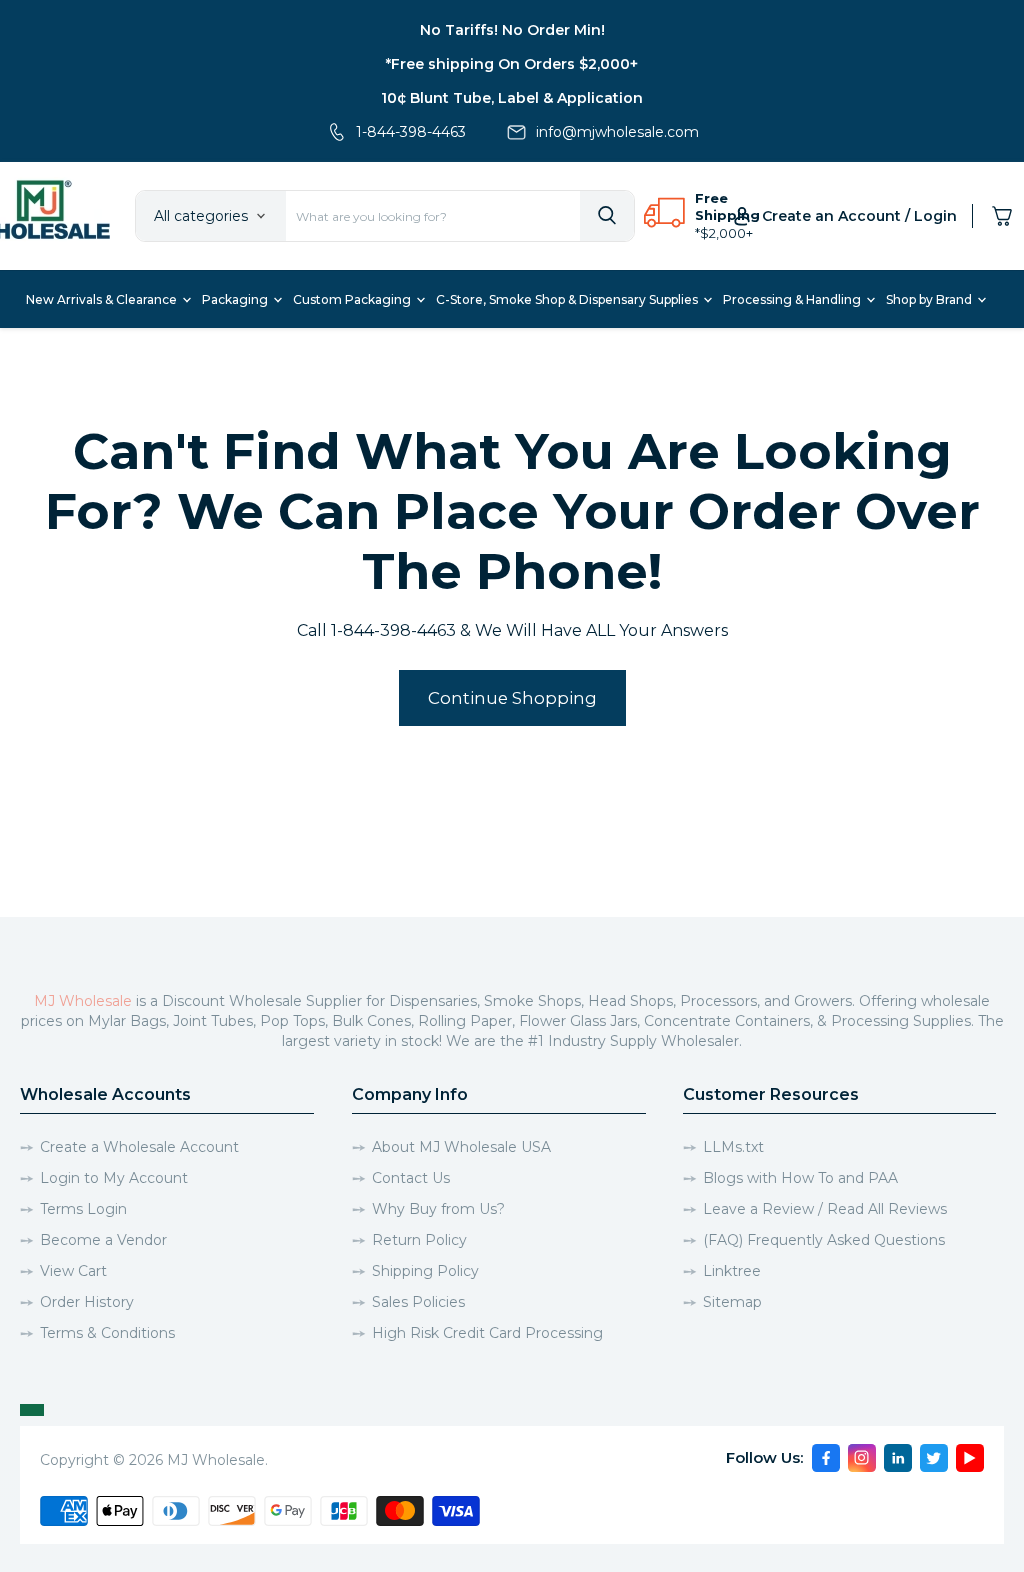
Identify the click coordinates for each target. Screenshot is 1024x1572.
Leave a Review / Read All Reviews (825, 1209)
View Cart (73, 1271)
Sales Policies (418, 1302)
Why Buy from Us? (438, 1209)
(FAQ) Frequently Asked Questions (824, 1240)
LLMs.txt (733, 1147)
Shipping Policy (425, 1271)
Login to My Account (114, 1178)
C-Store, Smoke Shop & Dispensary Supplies (568, 299)
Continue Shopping (512, 698)
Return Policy (419, 1240)
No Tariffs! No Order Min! (512, 30)
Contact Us (411, 1178)
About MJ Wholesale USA (461, 1147)
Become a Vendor (103, 1240)
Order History (87, 1302)
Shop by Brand (930, 299)
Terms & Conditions (107, 1333)
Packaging (236, 299)
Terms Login (83, 1209)
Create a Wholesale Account (139, 1147)
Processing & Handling (793, 299)
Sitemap (732, 1302)
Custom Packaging (353, 299)
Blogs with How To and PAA (800, 1178)
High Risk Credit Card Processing (487, 1333)
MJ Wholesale (83, 1001)
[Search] (607, 216)
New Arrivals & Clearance (103, 299)
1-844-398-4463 (411, 132)
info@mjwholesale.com (617, 132)
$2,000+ (726, 233)
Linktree (732, 1271)
